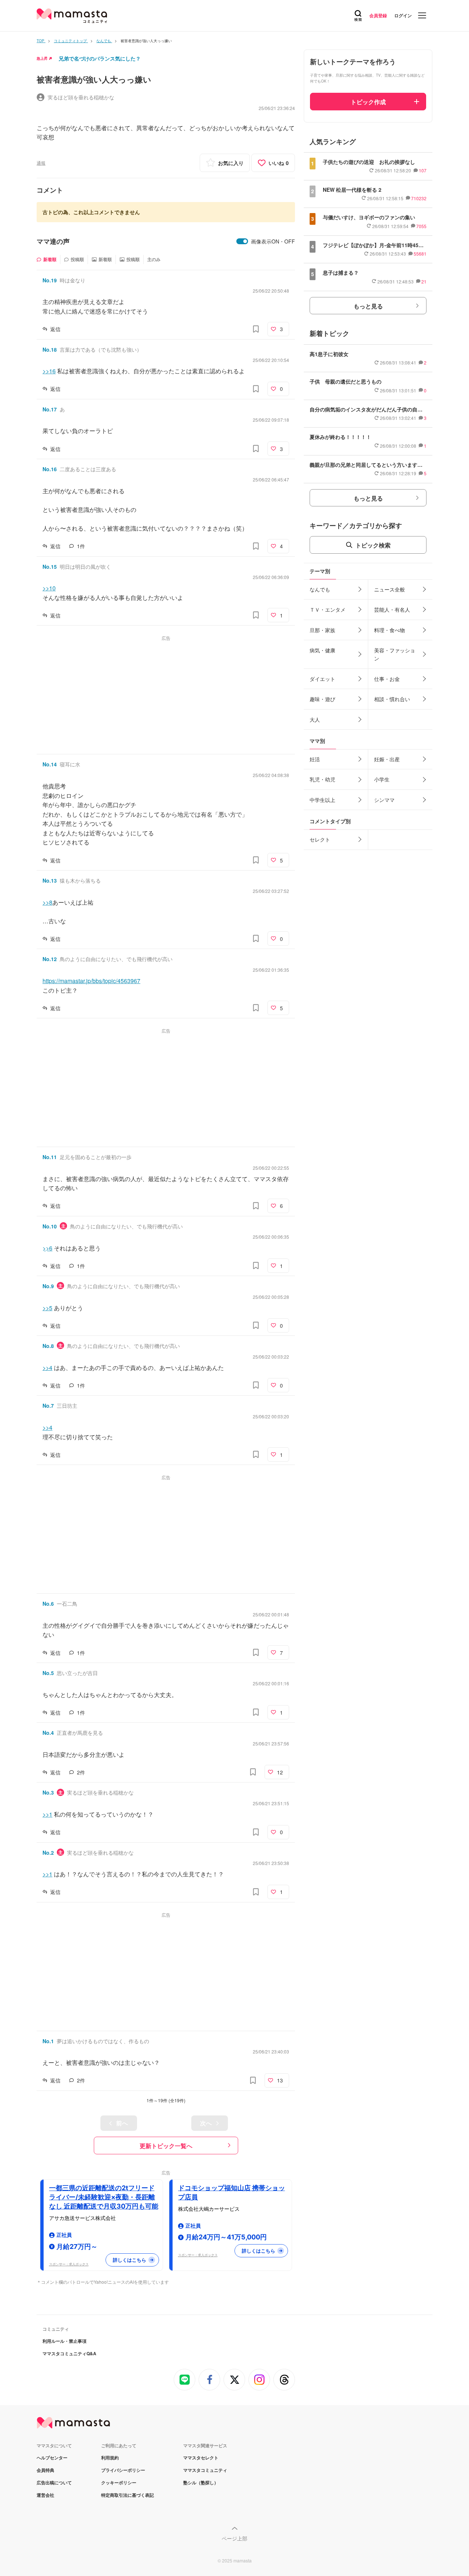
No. (50, 280)
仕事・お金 (387, 679)
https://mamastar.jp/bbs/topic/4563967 (91, 981)
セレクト (320, 839)
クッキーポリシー (119, 2482)
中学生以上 (322, 800)
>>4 (47, 1368)
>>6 (47, 1248)
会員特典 (45, 2470)
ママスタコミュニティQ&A (69, 2353)
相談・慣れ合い (392, 699)
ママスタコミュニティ (205, 2470)
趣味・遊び (322, 699)
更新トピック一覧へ (166, 2146)
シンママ (384, 800)
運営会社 (45, 2495)
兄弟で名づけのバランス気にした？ (100, 58)
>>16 (49, 371)
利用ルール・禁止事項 (64, 2341)
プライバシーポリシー (123, 2470)
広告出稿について (54, 2482)
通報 (41, 163)
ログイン (403, 15)
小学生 (382, 779)
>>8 (47, 902)
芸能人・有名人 (392, 609)
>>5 (47, 1308)
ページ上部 (234, 2538)
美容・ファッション (395, 654)
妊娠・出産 (387, 759)
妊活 (315, 759)
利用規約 (110, 2458)
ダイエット (322, 679)
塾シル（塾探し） (201, 2482)
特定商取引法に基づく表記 (128, 2495)
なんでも (320, 589)
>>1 (47, 1814)
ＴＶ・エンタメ (328, 609)
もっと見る (368, 306)
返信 (55, 329)
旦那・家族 (322, 630)
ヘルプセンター (52, 2458)
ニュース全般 (389, 589)
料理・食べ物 (389, 630)
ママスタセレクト (201, 2458)
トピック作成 (368, 102)
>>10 (49, 588)
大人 (315, 719)
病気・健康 (322, 650)
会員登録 (378, 15)
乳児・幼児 (322, 779)
